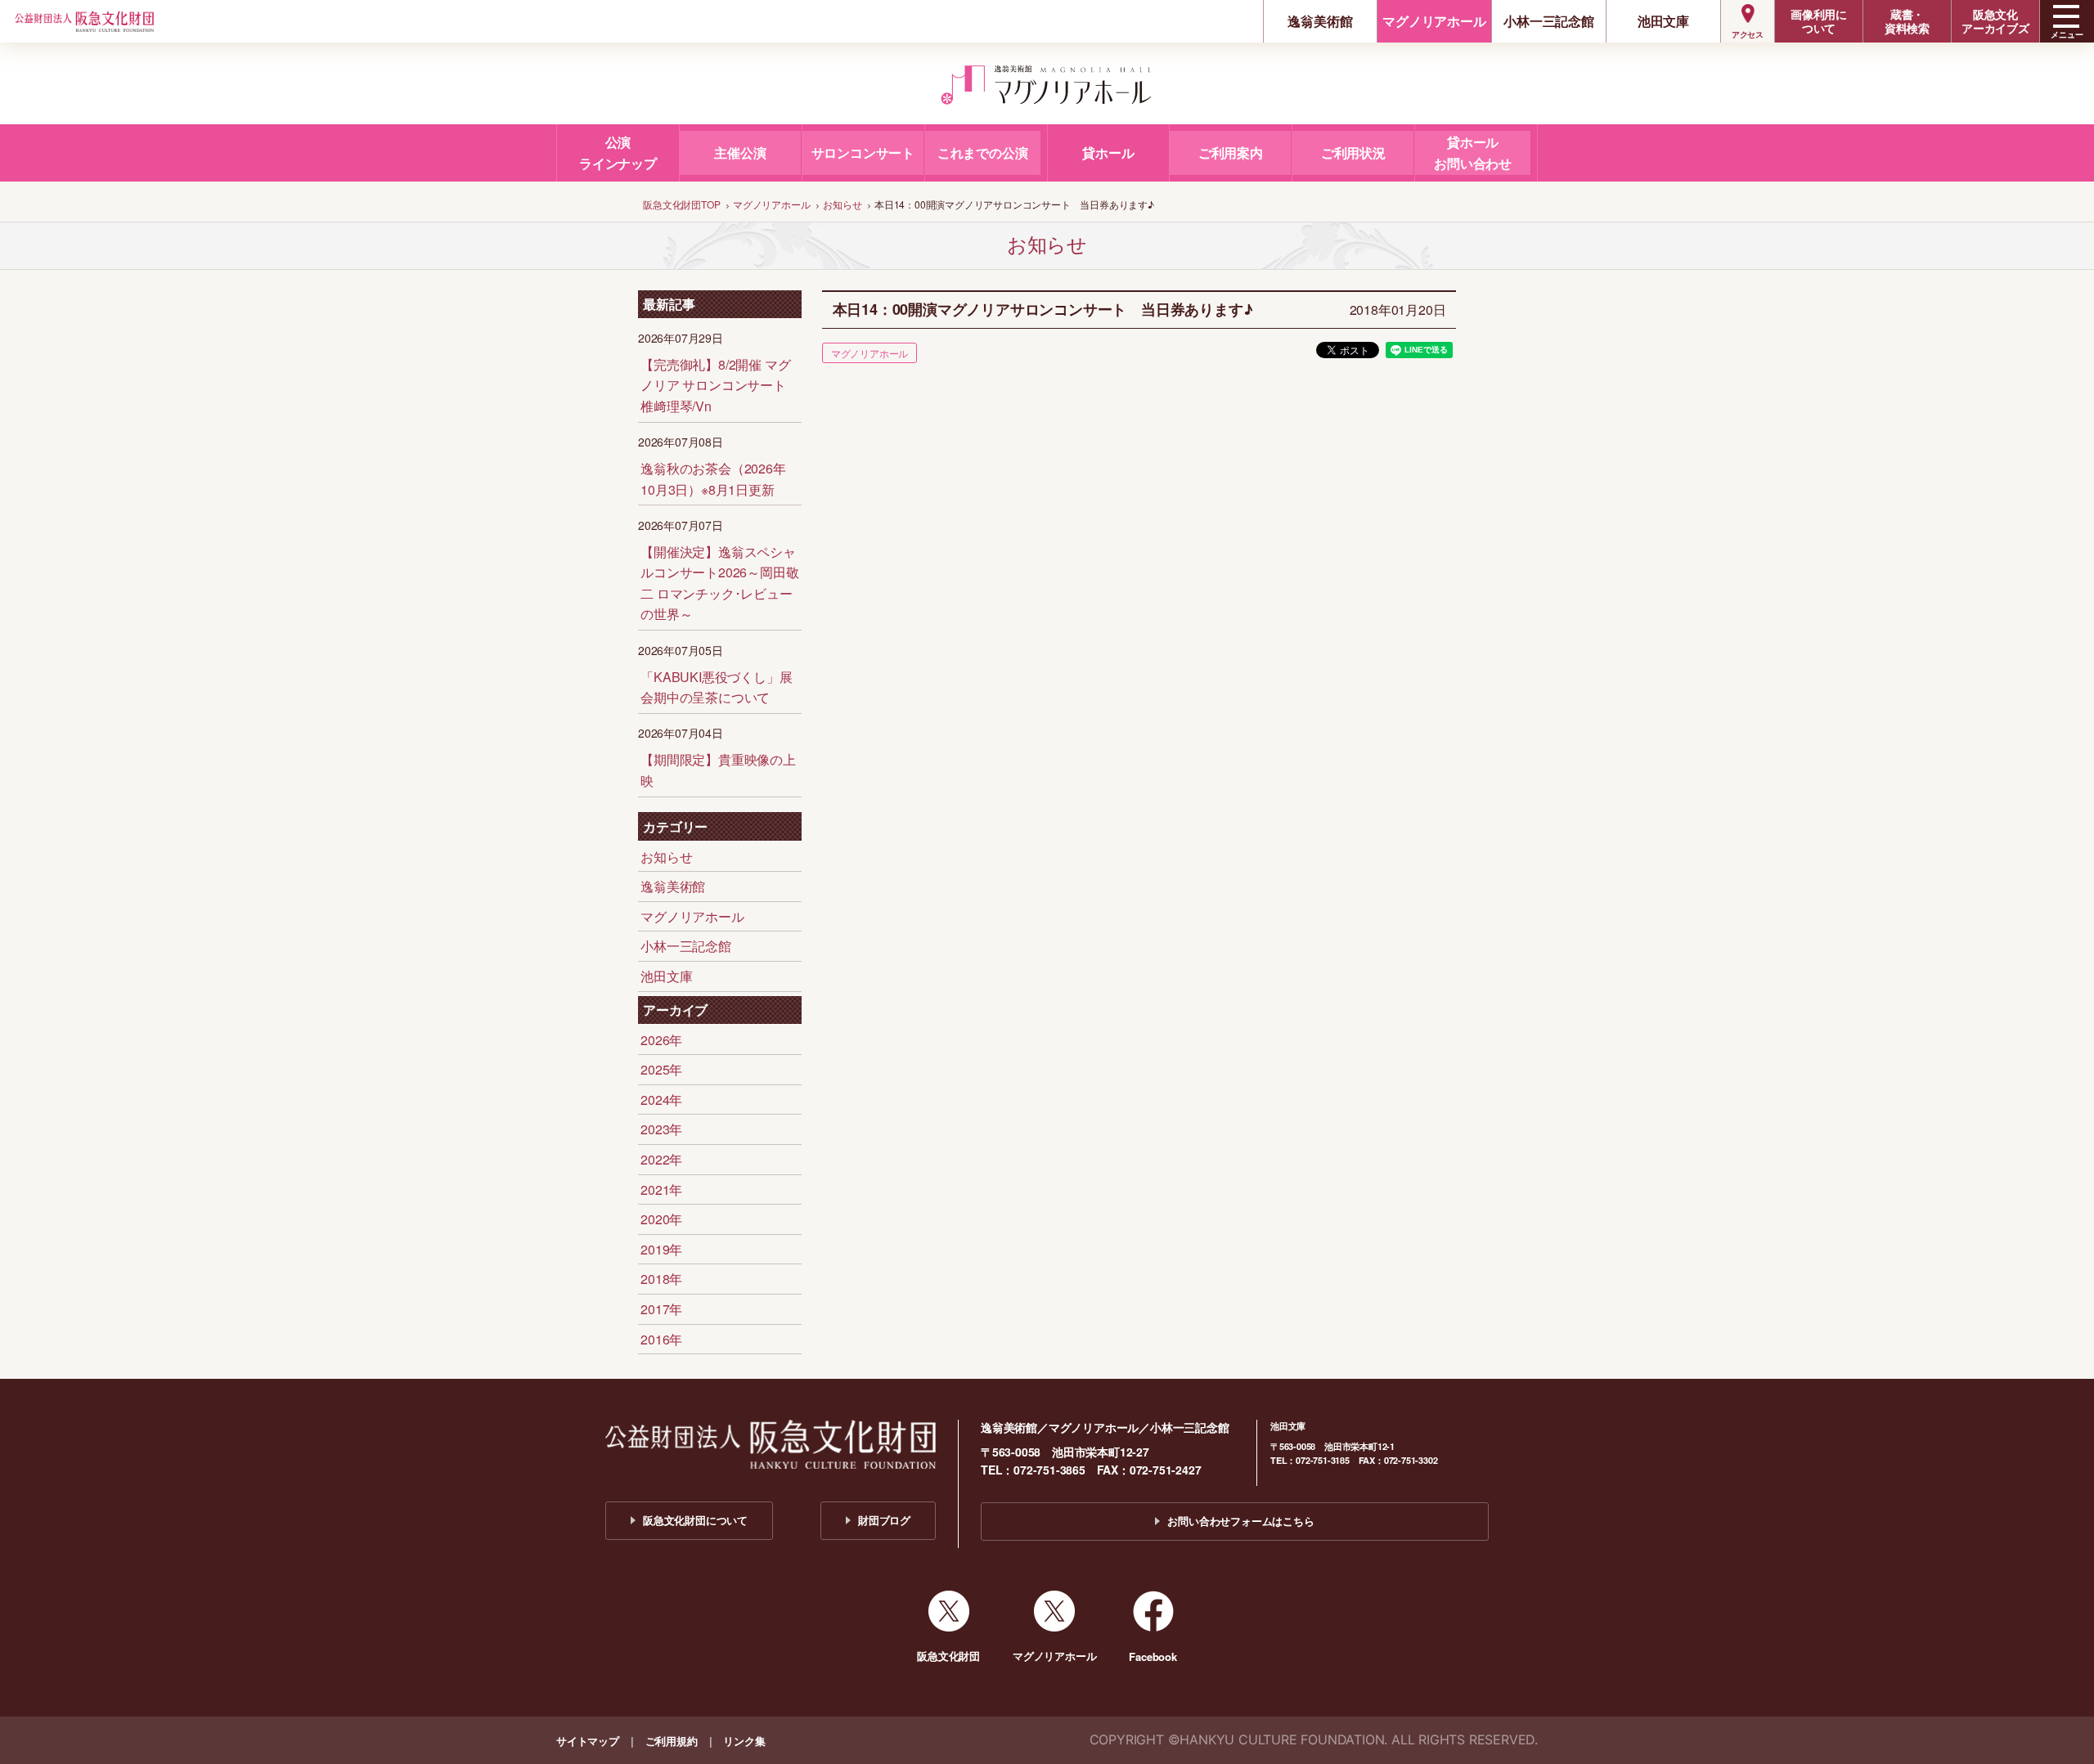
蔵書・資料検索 (1907, 21)
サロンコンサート (863, 153)
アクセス (1748, 34)
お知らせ (666, 857)
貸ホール (1108, 153)
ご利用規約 (672, 1741)
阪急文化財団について (695, 1520)
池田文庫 (1663, 21)
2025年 (661, 1069)
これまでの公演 (983, 153)
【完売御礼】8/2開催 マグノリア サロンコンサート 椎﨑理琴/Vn (715, 385)
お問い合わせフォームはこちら (1240, 1521)
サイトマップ (588, 1741)
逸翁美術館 (1320, 21)
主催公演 (740, 153)
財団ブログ (884, 1520)
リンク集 (744, 1741)
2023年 (661, 1129)
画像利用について (1819, 21)
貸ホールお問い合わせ (1473, 153)
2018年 (661, 1279)
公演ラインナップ (618, 153)
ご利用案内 (1231, 153)
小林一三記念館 (1549, 21)
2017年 (661, 1309)
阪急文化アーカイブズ (1995, 21)
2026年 (661, 1040)
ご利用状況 (1353, 153)
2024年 (661, 1100)
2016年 (661, 1339)
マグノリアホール (1434, 21)
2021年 (661, 1189)
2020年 (661, 1219)
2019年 (661, 1249)
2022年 (661, 1159)
